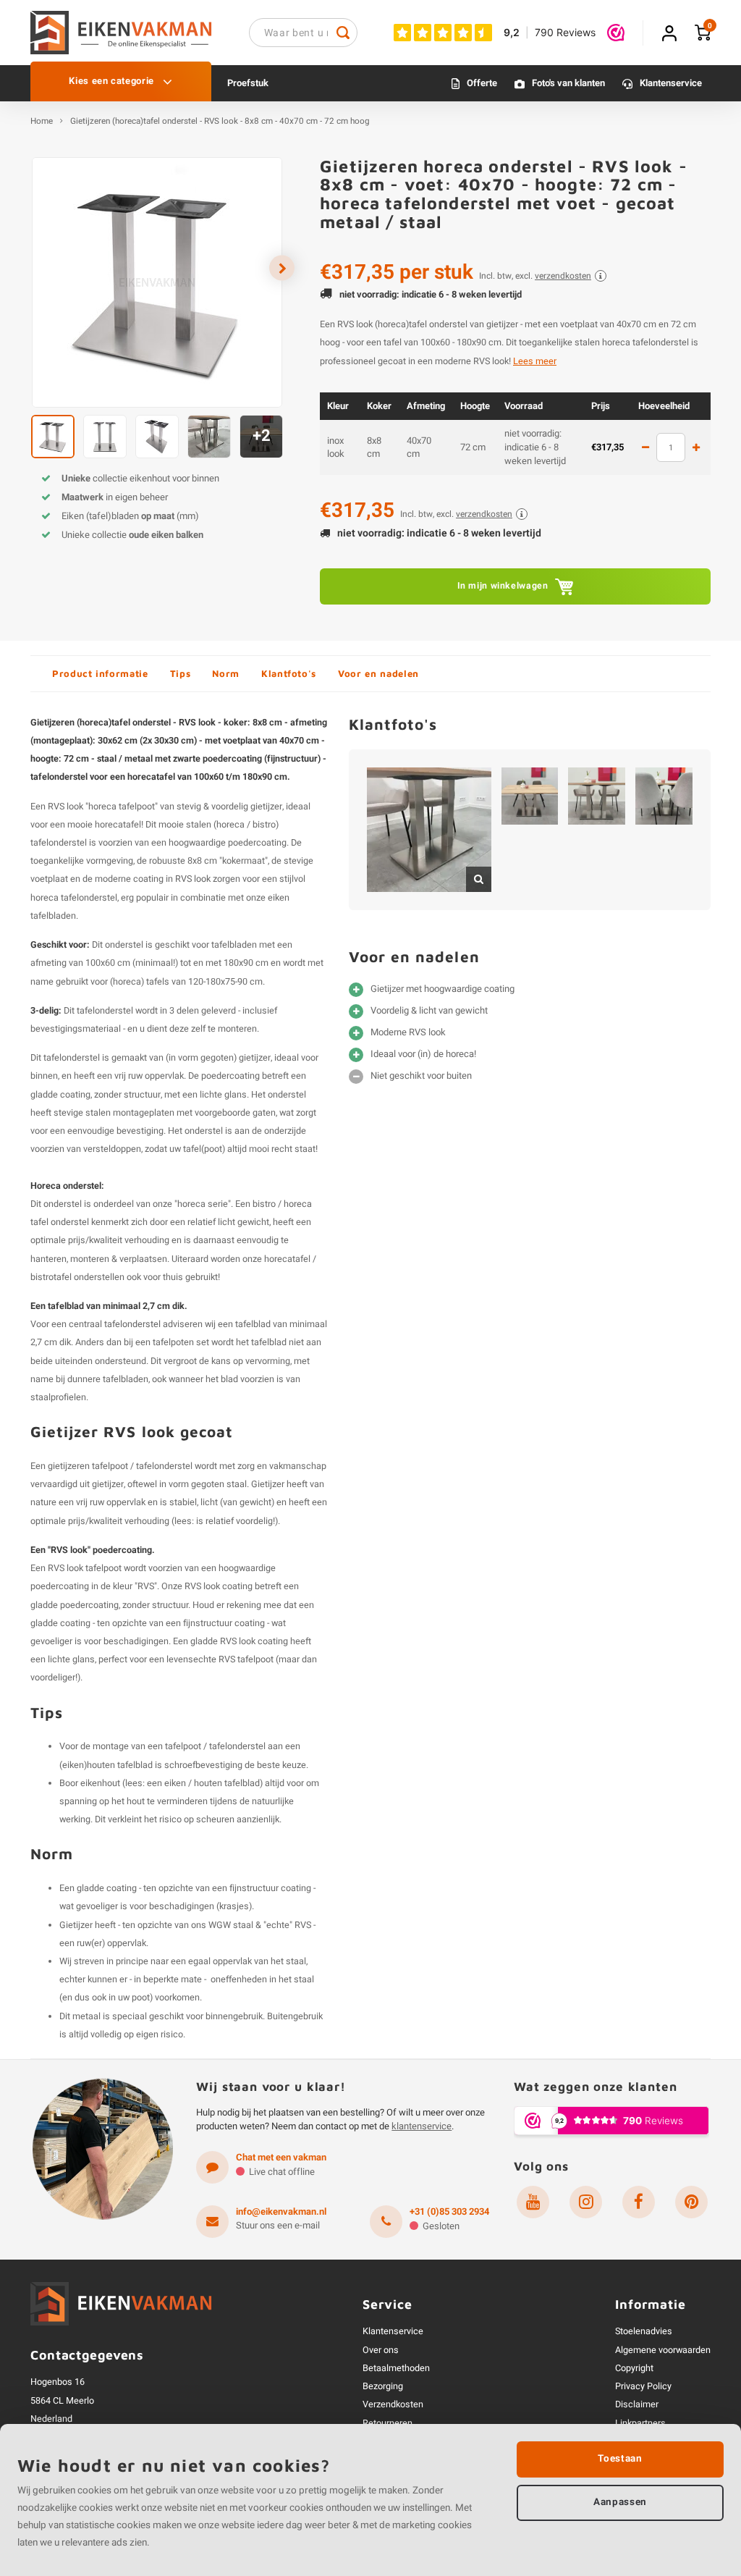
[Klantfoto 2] (530, 796)
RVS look (193, 879)
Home (42, 122)
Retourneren (388, 2423)
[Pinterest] (691, 2202)
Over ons (381, 2350)
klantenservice (422, 2126)
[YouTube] (533, 2202)
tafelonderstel (132, 1324)
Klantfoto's (289, 673)
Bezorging (383, 2386)
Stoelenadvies (644, 2331)
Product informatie (100, 673)
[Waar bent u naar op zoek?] (343, 33)
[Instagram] (586, 2202)
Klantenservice (671, 83)
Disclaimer (637, 2404)
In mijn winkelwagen (503, 586)
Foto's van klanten (568, 83)
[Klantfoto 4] (664, 796)
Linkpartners (640, 2423)
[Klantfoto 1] (429, 830)
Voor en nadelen (378, 673)
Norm (226, 673)
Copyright (634, 2368)
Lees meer (535, 361)
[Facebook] (639, 2202)
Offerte (482, 83)
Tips (181, 673)
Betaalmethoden (396, 2368)
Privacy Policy (643, 2386)
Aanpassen (620, 2502)
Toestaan (620, 2459)
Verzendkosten (393, 2404)
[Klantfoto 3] (597, 796)
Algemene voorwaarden (663, 2350)
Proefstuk (248, 83)
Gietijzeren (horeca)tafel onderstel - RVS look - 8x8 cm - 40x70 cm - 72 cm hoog (220, 122)
